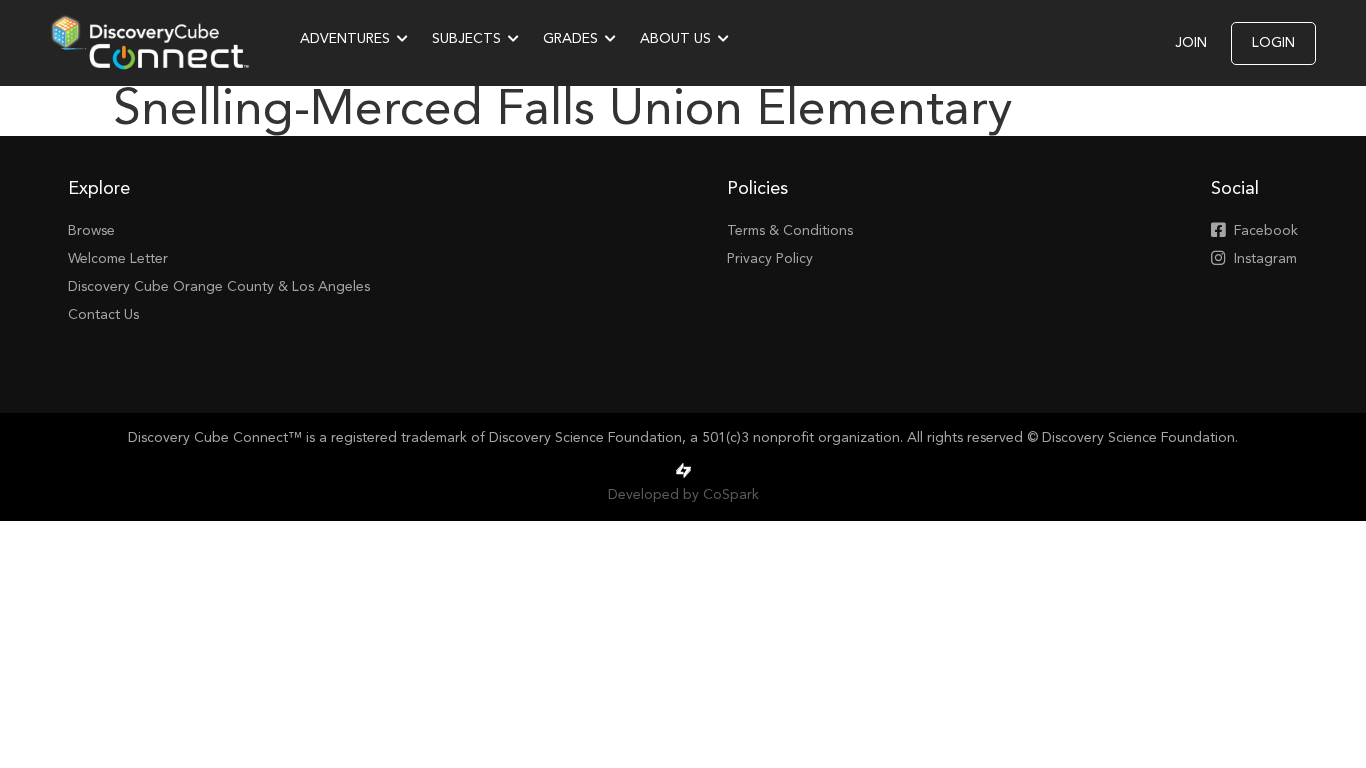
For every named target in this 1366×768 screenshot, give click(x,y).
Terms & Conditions (790, 231)
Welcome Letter (118, 259)
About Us (675, 39)
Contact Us (103, 315)
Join (1191, 43)
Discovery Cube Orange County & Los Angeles (219, 287)
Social (1235, 189)
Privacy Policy (770, 259)
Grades (570, 39)
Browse (91, 231)
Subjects (466, 39)
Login (1273, 43)
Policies (757, 189)
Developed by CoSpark (683, 495)
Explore (99, 189)
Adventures (345, 39)
